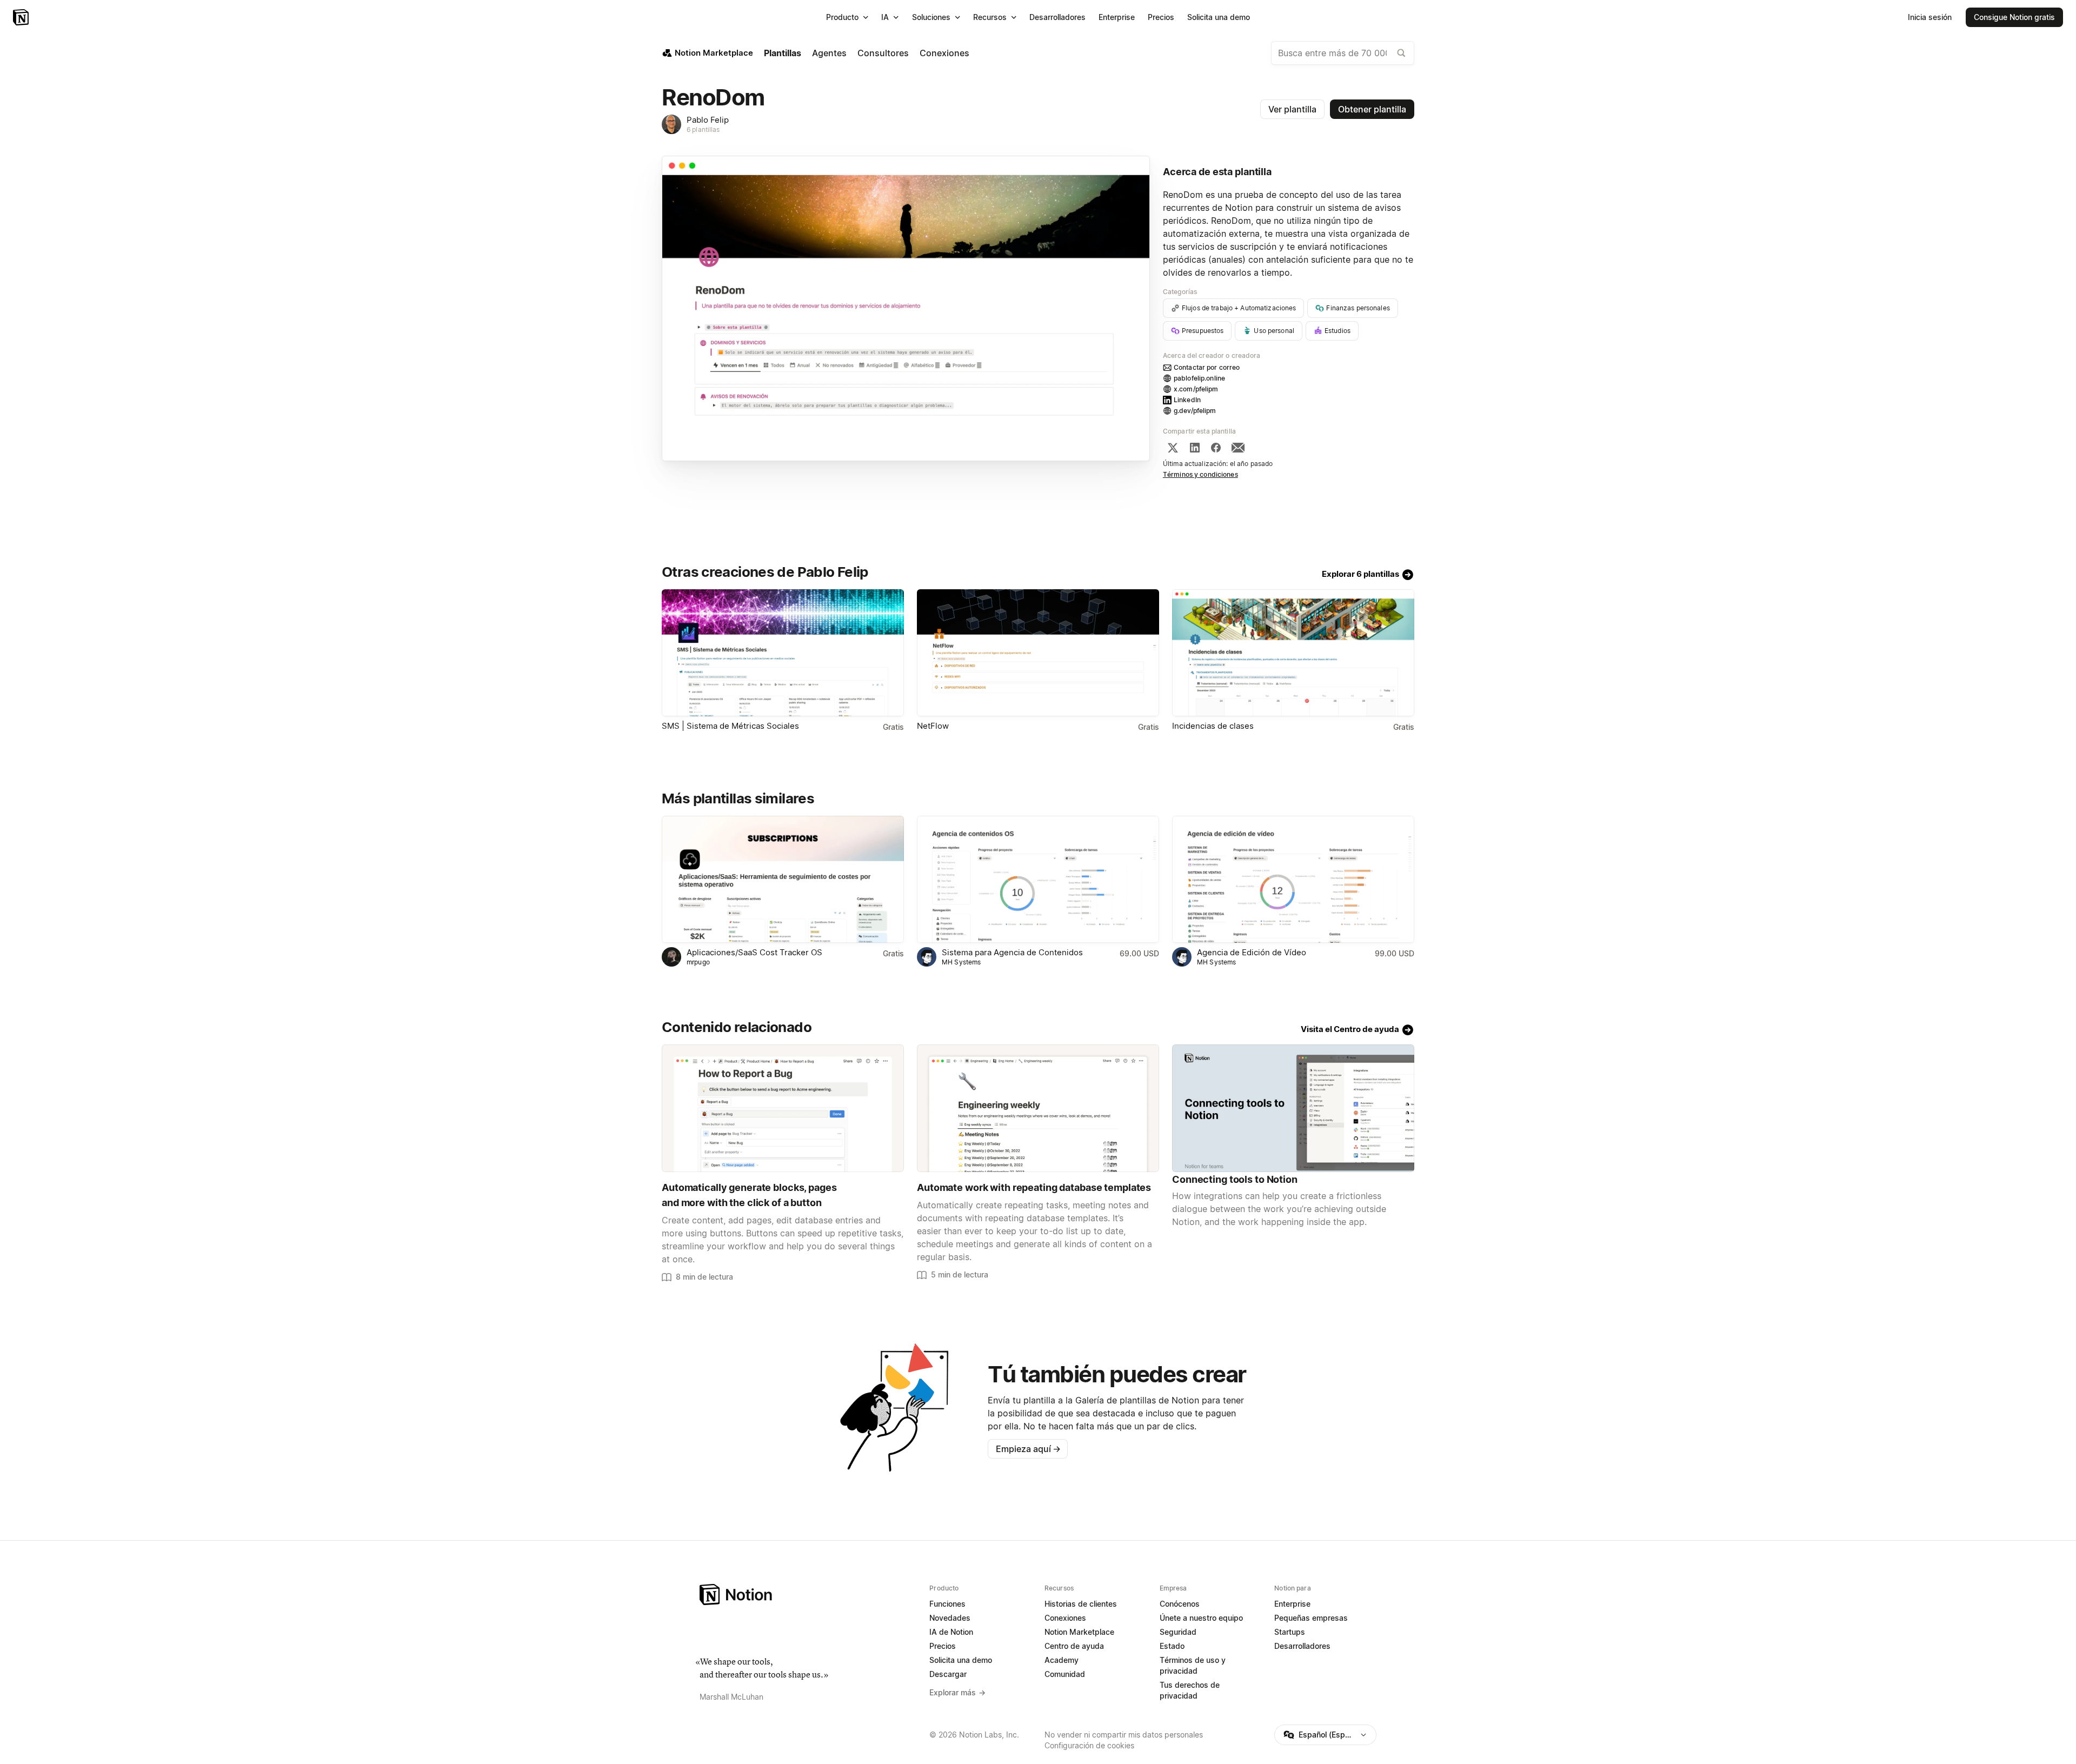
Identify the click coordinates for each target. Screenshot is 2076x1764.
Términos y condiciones (1200, 474)
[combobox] (1343, 53)
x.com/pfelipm (1196, 389)
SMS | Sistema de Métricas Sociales (730, 726)
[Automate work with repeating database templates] (1038, 1108)
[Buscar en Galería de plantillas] (1401, 53)
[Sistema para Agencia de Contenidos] (1038, 879)
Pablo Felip (708, 120)
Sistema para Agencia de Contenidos (1012, 952)
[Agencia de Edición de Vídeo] (1293, 879)
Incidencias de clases (1213, 726)
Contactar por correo (1207, 367)
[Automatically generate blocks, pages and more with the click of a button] (783, 1108)
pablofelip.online (1199, 378)
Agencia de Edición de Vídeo (1252, 952)
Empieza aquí (1028, 1449)
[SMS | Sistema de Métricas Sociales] (783, 653)
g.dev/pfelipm (1195, 411)
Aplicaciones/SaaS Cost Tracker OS (754, 952)
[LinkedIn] (1195, 448)
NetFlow (933, 726)
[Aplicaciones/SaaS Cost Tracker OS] (783, 879)
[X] (1173, 448)
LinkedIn (1187, 400)
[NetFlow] (1038, 653)
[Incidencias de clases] (1293, 653)
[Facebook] (1216, 448)
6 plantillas (703, 129)
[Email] (1238, 448)
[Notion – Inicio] (22, 17)
